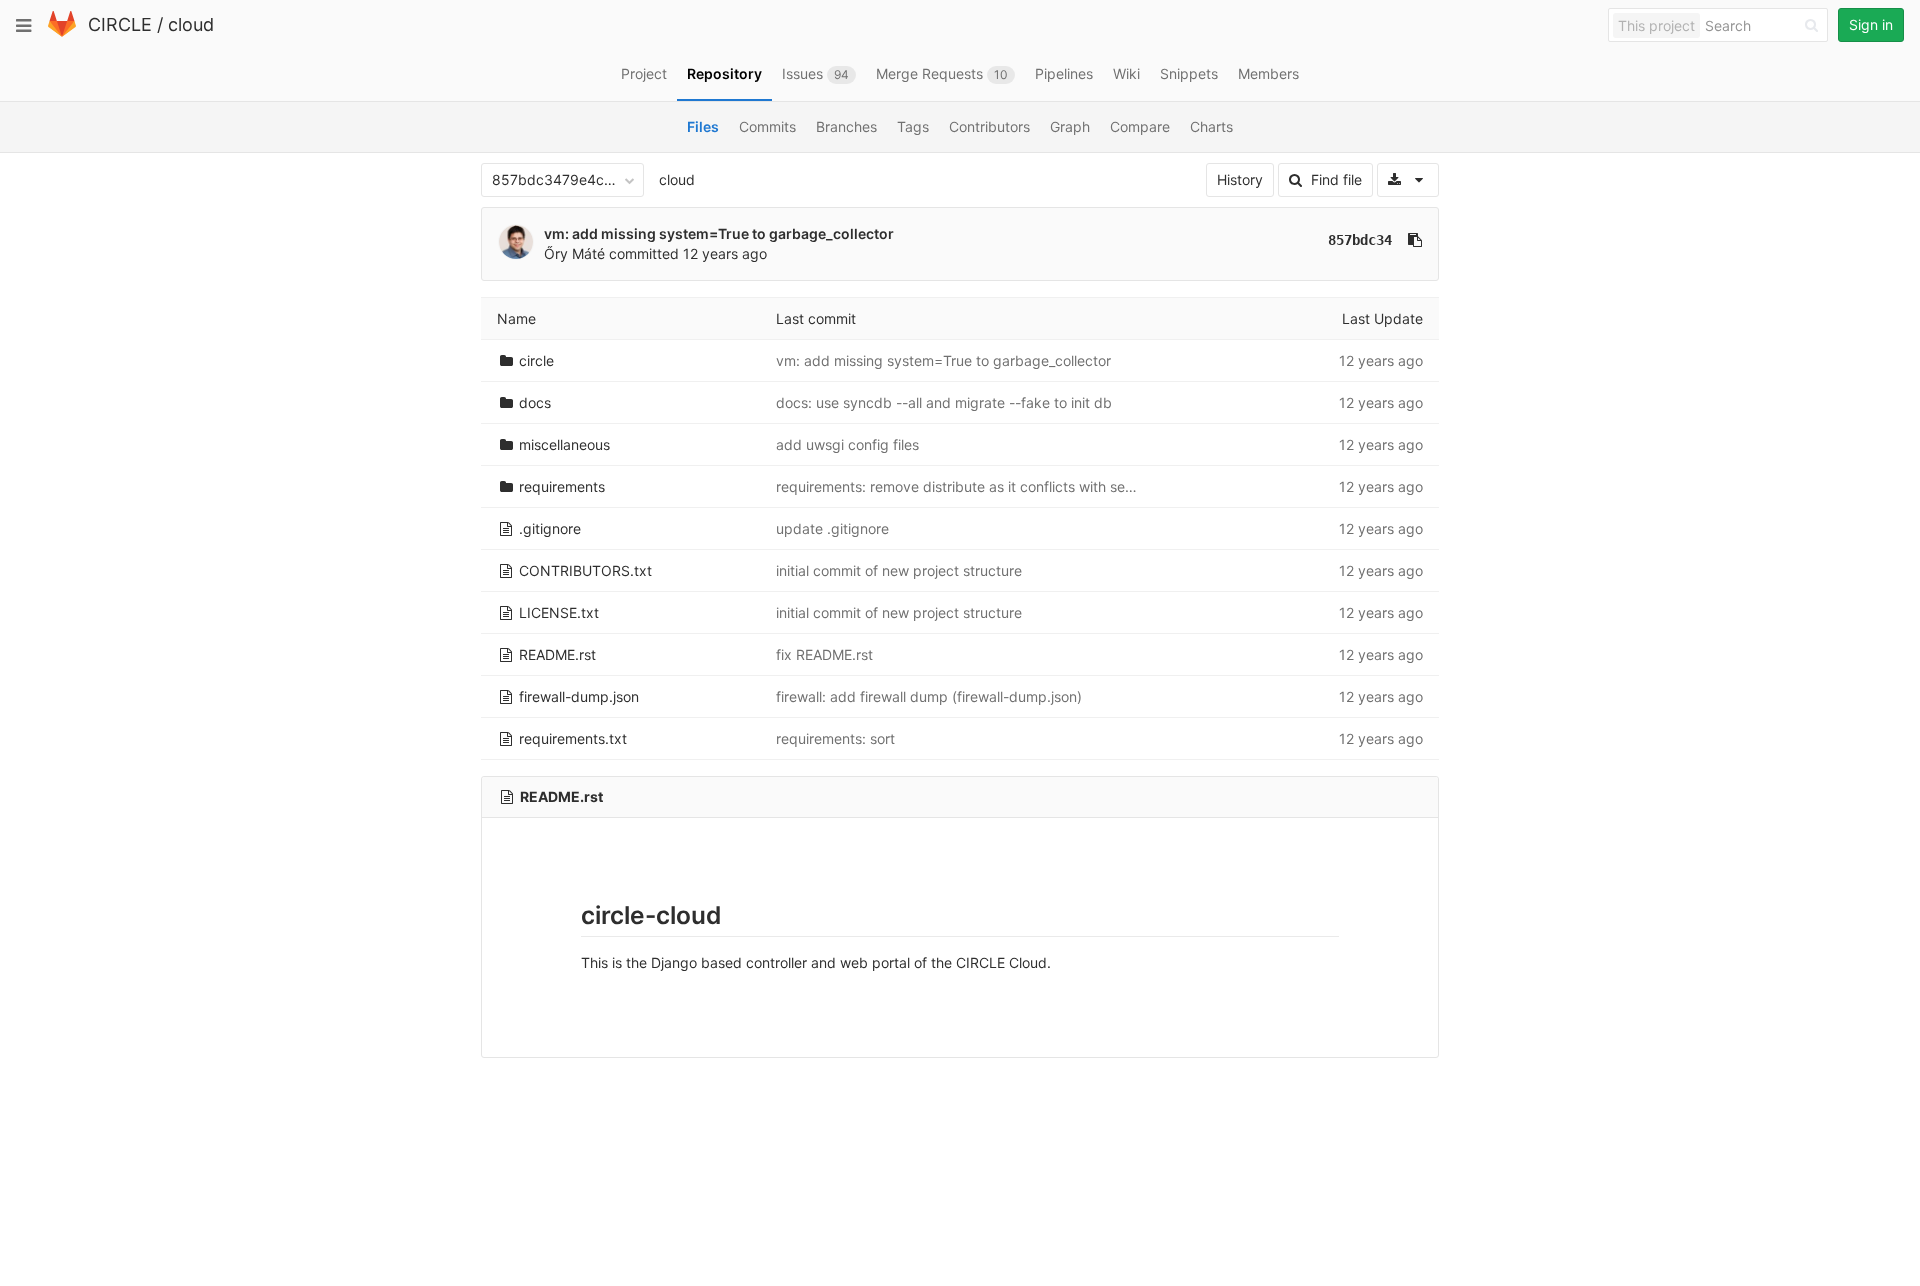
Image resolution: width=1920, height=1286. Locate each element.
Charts (1211, 126)
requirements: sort (835, 738)
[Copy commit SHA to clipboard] (1415, 240)
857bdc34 (1360, 240)
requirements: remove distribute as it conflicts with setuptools (977, 486)
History (1240, 179)
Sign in (1871, 24)
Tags (913, 126)
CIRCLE (120, 24)
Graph (1070, 126)
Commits (767, 126)
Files (703, 126)
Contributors (989, 126)
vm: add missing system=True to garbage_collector (719, 233)
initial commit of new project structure (899, 570)
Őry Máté (574, 253)
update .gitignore (832, 528)
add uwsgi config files (847, 444)
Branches (846, 126)
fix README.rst (824, 654)
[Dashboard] (62, 32)
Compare (1140, 126)
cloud (191, 24)
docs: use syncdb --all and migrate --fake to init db (944, 402)
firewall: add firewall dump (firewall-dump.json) (929, 696)
